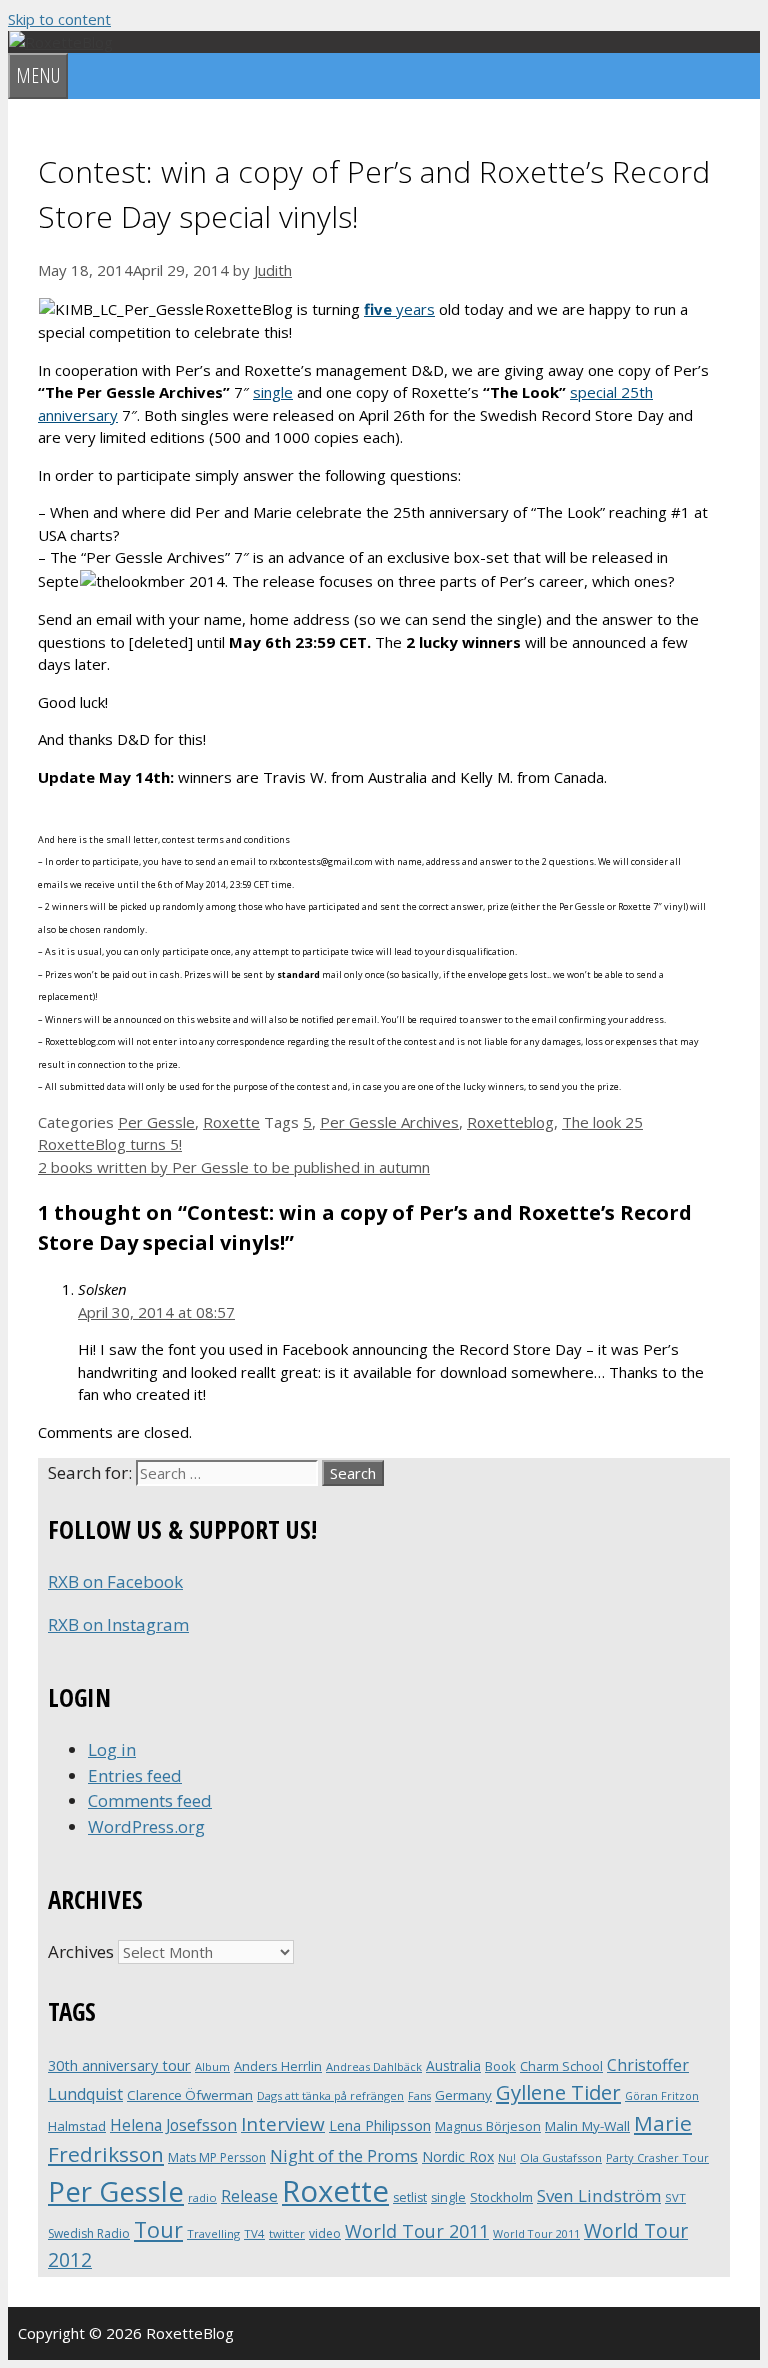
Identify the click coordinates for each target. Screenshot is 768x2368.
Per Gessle (156, 1122)
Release (249, 2196)
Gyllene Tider (558, 2092)
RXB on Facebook (115, 1581)
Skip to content (59, 19)
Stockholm (501, 2197)
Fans (419, 2095)
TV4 (254, 2233)
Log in (112, 1749)
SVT (675, 2197)
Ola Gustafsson (561, 2157)
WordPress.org (146, 1826)
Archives (81, 1951)
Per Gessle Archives (389, 1122)
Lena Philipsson (380, 2125)
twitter (287, 2233)
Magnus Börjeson (488, 2126)
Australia (453, 2065)
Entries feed (135, 1775)
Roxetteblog (510, 1122)
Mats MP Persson (217, 2157)
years (399, 309)
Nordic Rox (458, 2156)
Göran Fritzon (662, 2095)
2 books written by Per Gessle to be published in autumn (234, 1167)
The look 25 (602, 1122)
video (325, 2233)
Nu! (507, 2158)
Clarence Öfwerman (190, 2095)
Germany (463, 2095)
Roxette (231, 1122)
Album (212, 2066)
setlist (410, 2197)
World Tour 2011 (417, 2231)
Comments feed (150, 1800)
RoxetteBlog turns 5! (110, 1144)
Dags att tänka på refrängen (330, 2095)
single (273, 392)
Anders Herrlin (278, 2066)
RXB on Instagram (118, 1624)
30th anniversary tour (119, 2065)
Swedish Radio (89, 2233)
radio (202, 2197)
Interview (283, 2124)
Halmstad (77, 2126)
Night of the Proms (344, 2155)
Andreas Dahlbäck (374, 2066)
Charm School (561, 2066)
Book (500, 2066)
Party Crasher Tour (657, 2157)
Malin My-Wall (587, 2126)
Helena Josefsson (173, 2125)
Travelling (213, 2233)
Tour (158, 2229)
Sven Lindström (599, 2195)
